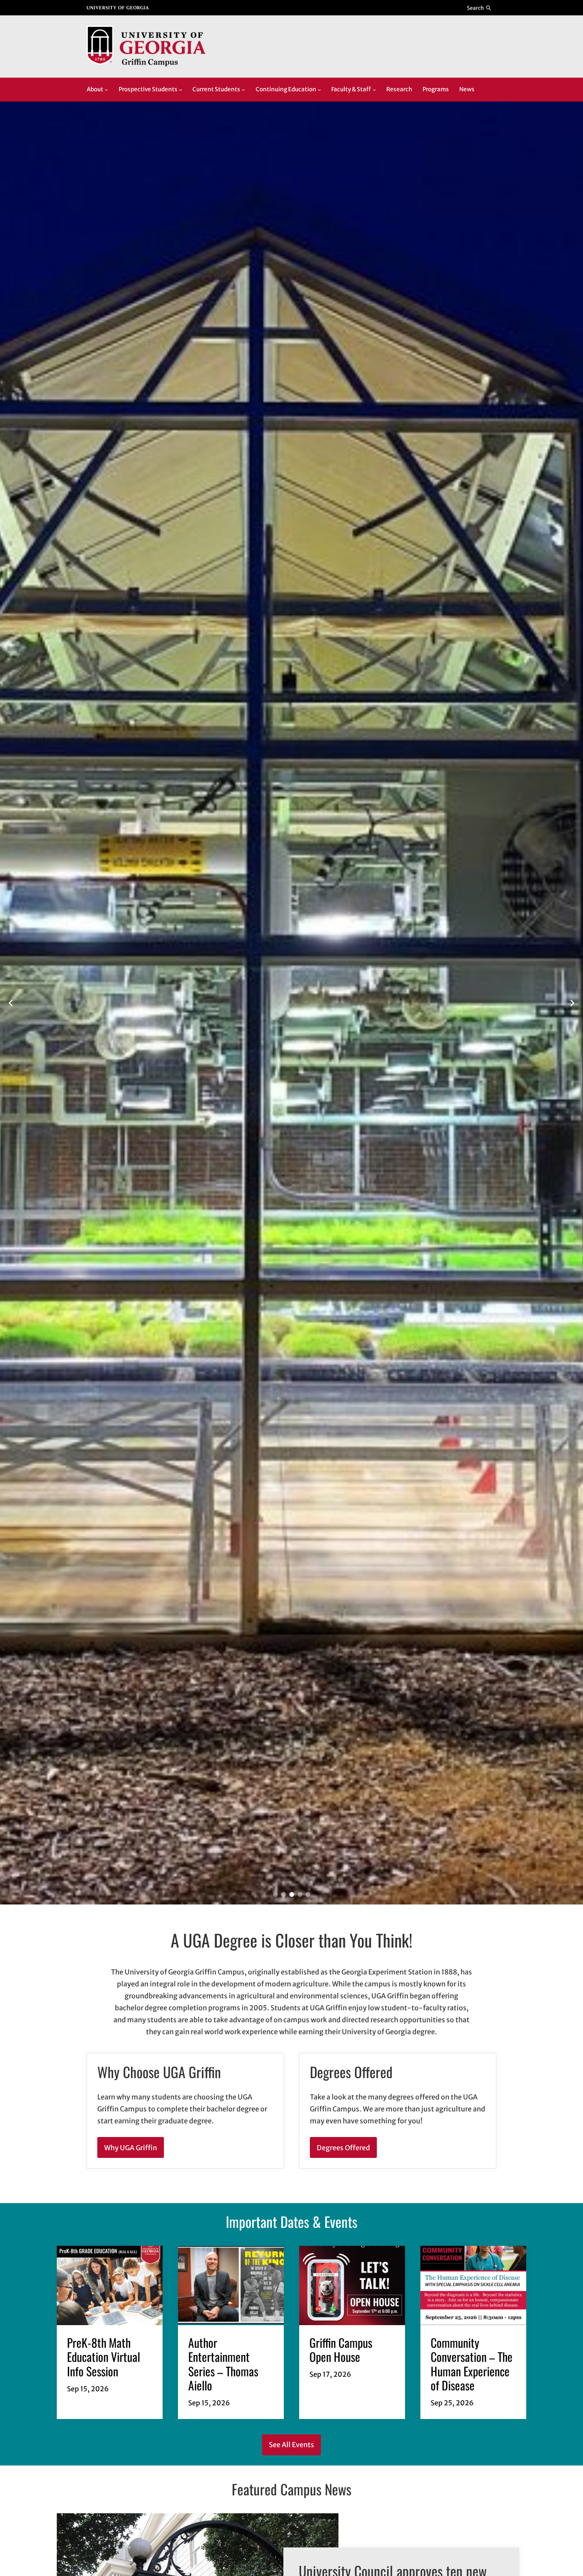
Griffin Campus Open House (341, 2349)
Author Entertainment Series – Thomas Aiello (223, 2364)
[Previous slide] (11, 1003)
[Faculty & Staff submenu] (374, 90)
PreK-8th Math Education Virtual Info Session (103, 2357)
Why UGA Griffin (131, 2148)
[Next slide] (572, 1003)
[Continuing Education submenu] (319, 90)
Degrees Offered (343, 2148)
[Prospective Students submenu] (181, 90)
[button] (275, 1894)
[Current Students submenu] (243, 90)
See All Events (291, 2445)
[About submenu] (106, 90)
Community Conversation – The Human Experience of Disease (472, 2364)
